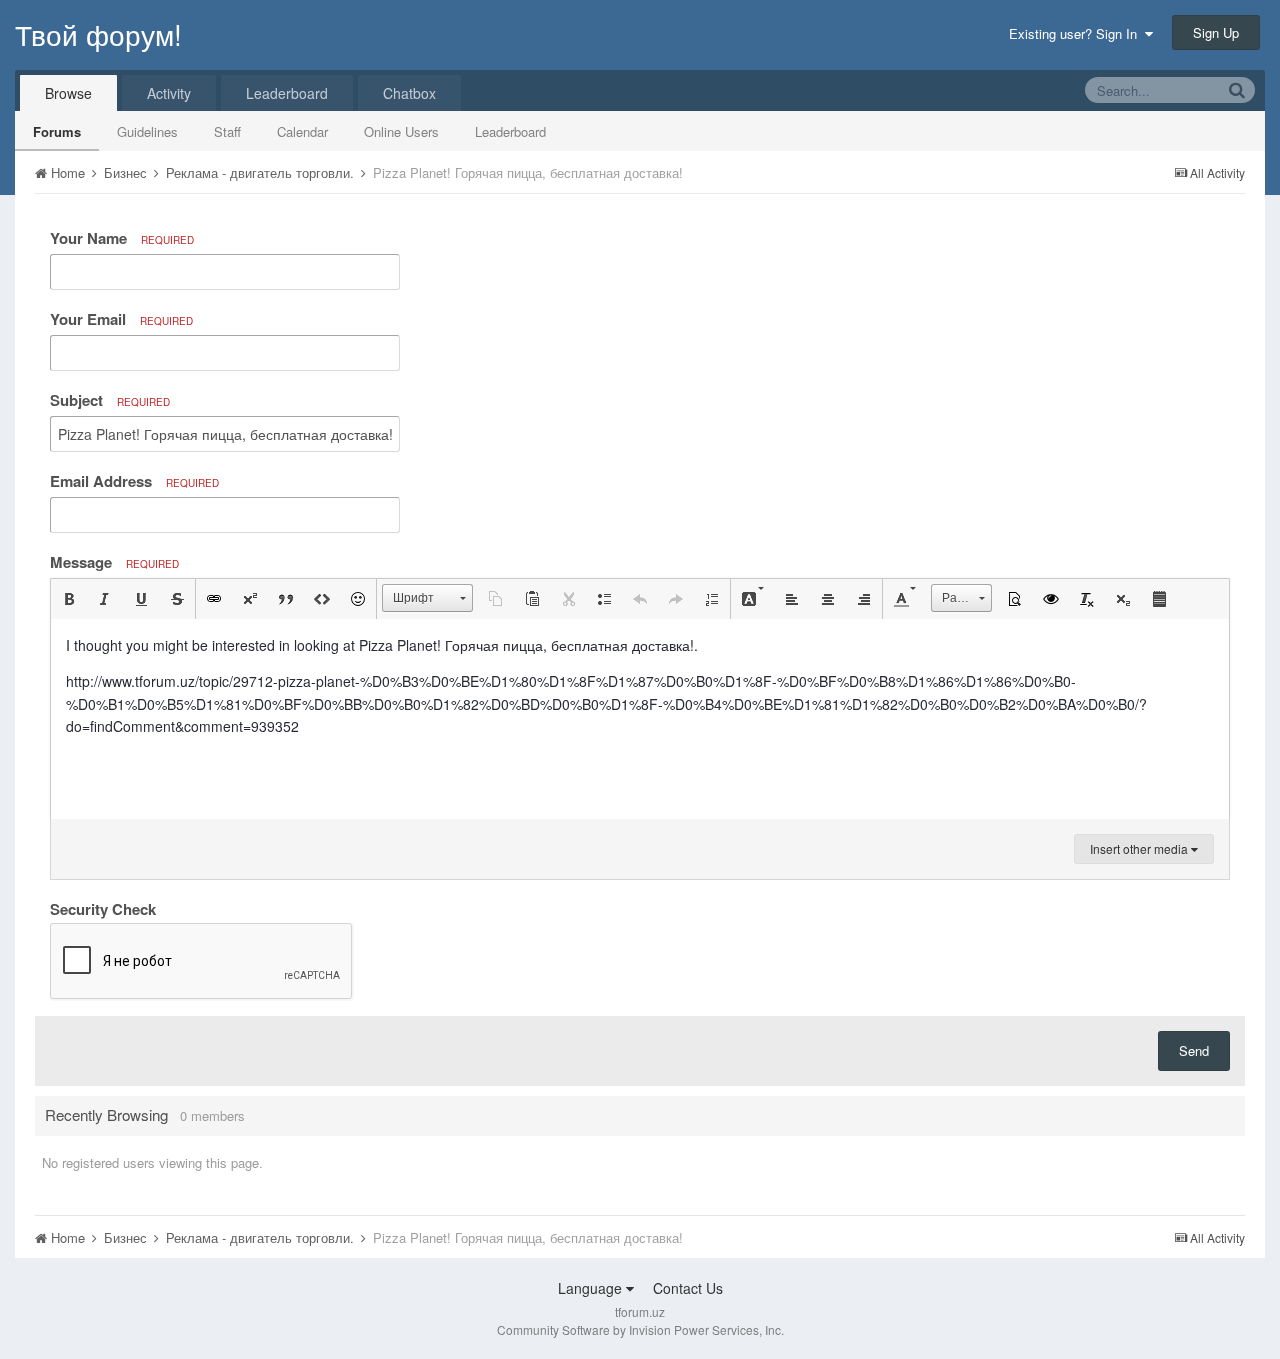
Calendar (302, 131)
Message (114, 562)
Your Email (121, 319)
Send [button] (1194, 1050)
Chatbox (409, 93)
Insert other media (1140, 848)
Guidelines (147, 131)
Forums (57, 131)
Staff (227, 131)
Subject (110, 400)
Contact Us (688, 1288)
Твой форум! (98, 34)
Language (592, 1288)
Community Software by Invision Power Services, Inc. (640, 1329)
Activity (169, 93)
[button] (69, 599)
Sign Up (1216, 32)
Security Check (103, 908)
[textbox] (640, 719)
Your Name (122, 238)
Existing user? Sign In (1077, 33)
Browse (68, 93)
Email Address (134, 481)
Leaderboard (510, 131)
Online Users (401, 131)
